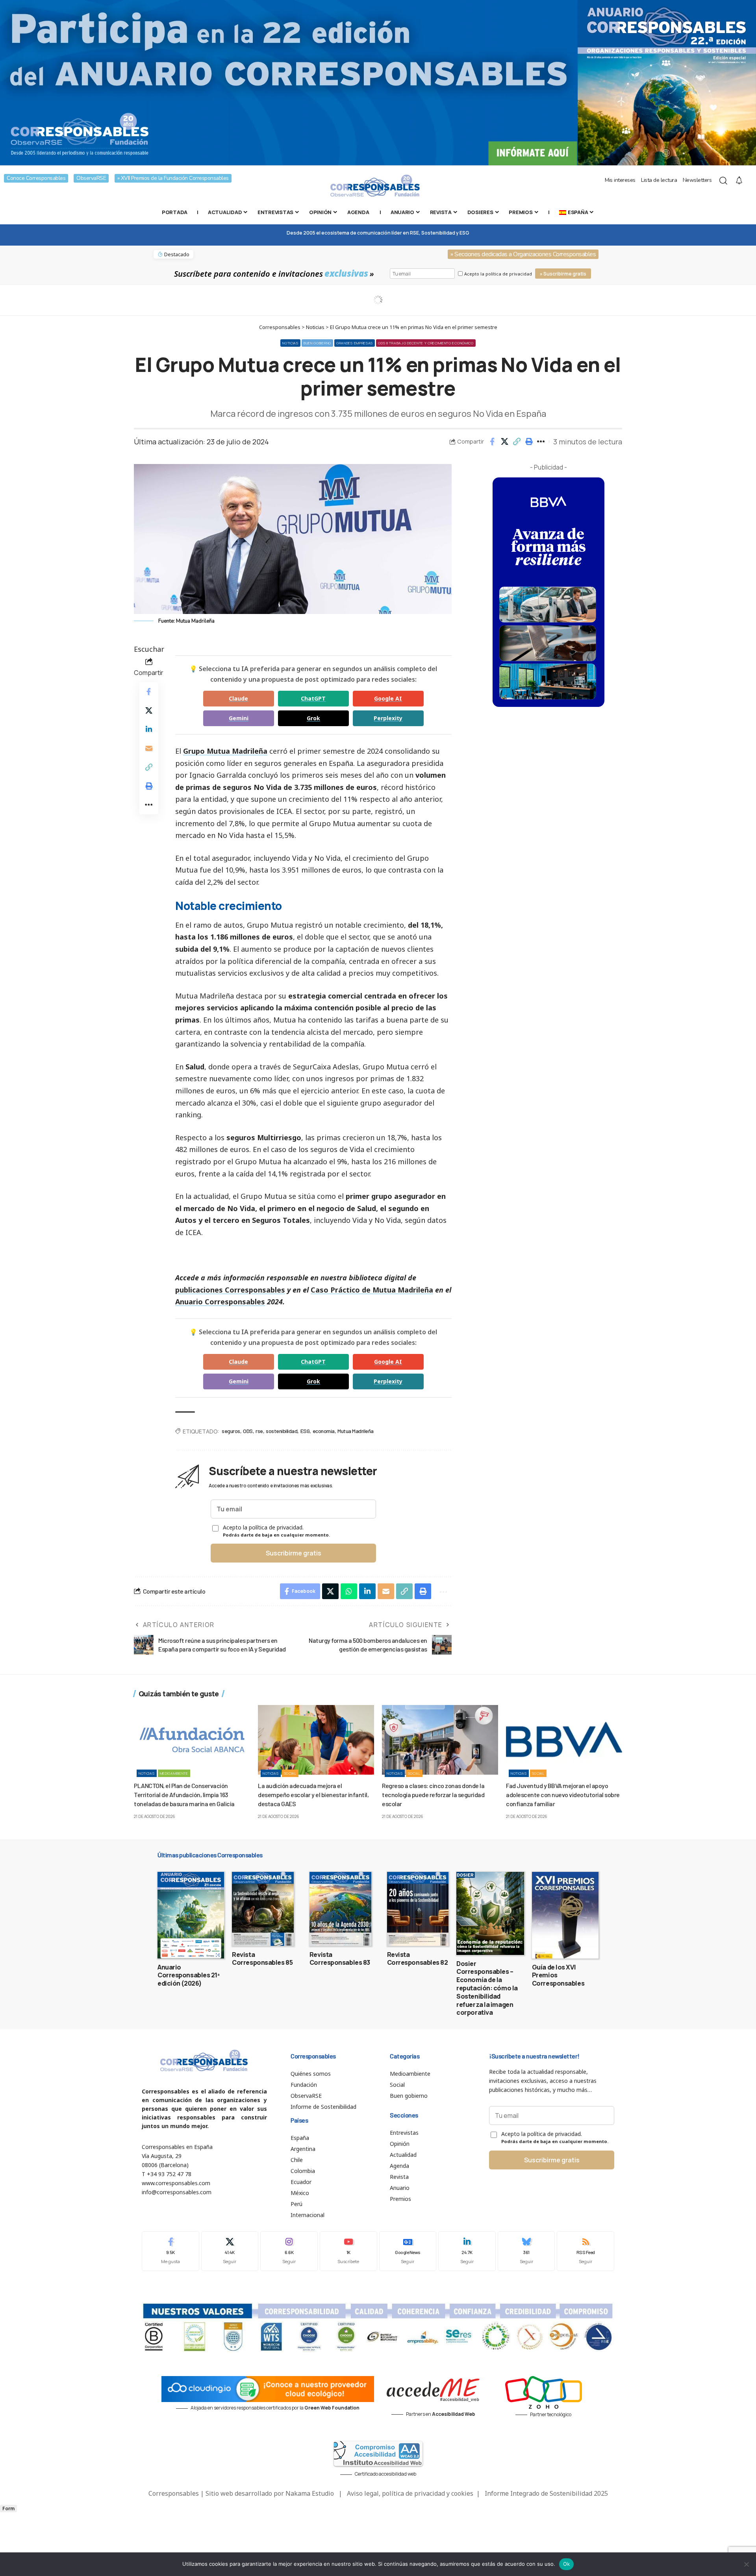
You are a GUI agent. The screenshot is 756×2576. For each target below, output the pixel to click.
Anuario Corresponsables (220, 1302)
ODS (248, 1431)
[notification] (739, 181)
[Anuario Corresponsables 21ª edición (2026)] (191, 1915)
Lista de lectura (659, 180)
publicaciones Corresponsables (230, 1290)
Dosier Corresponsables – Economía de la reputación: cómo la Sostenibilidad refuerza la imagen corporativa (487, 1988)
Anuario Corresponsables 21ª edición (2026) (189, 1975)
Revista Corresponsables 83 (340, 1959)
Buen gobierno (317, 343)
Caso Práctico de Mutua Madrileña (372, 1290)
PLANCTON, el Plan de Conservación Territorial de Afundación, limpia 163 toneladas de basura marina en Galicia (184, 1795)
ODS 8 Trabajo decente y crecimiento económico (426, 343)
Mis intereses (620, 180)
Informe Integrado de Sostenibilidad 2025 (546, 2493)
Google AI (388, 698)
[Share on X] (504, 442)
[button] (517, 442)
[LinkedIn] (467, 2251)
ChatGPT (313, 698)
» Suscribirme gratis (563, 274)
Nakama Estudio (310, 2493)
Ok (567, 2564)
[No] (746, 2564)
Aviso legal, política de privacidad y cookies (410, 2493)
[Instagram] (289, 2251)
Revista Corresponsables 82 (418, 1959)
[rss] (586, 2251)
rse (259, 1431)
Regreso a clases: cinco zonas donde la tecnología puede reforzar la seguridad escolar (433, 1795)
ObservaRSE (91, 178)
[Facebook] (170, 2251)
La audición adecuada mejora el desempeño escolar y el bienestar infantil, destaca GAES (313, 1795)
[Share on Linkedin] (149, 729)
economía (324, 1431)
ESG (305, 1431)
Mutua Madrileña (356, 1431)
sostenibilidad (282, 1431)
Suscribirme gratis (294, 1553)
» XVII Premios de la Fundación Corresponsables (173, 178)
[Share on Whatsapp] (349, 1591)
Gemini (239, 718)
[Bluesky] (526, 2251)
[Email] (149, 748)
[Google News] (408, 2251)
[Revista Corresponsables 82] (418, 1909)
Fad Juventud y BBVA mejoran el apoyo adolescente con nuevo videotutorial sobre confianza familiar (563, 1795)
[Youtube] (348, 2251)
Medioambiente (174, 1773)
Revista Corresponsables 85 (262, 1959)
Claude (238, 698)
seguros (231, 1431)
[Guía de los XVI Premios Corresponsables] (565, 1915)
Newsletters (697, 180)
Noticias (290, 343)
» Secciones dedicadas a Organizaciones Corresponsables (523, 254)
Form (8, 2509)
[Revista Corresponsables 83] (340, 1909)
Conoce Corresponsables (36, 178)
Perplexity (388, 718)
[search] (723, 181)
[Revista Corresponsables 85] (263, 1909)
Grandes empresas (355, 343)
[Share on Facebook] (492, 442)
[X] (230, 2251)
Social (290, 1773)
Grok (313, 718)
